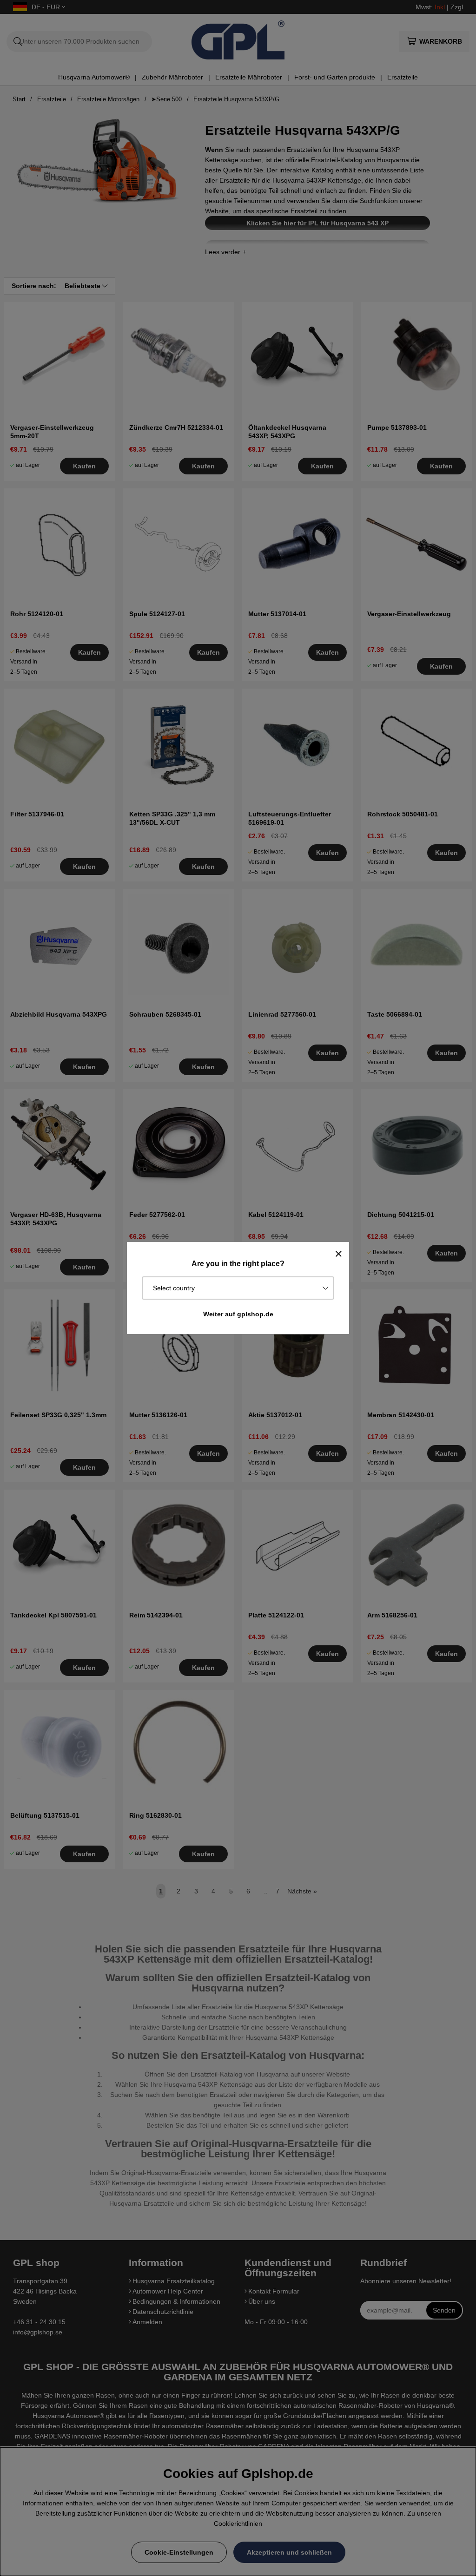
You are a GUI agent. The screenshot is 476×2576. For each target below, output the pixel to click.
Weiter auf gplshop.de (238, 1314)
